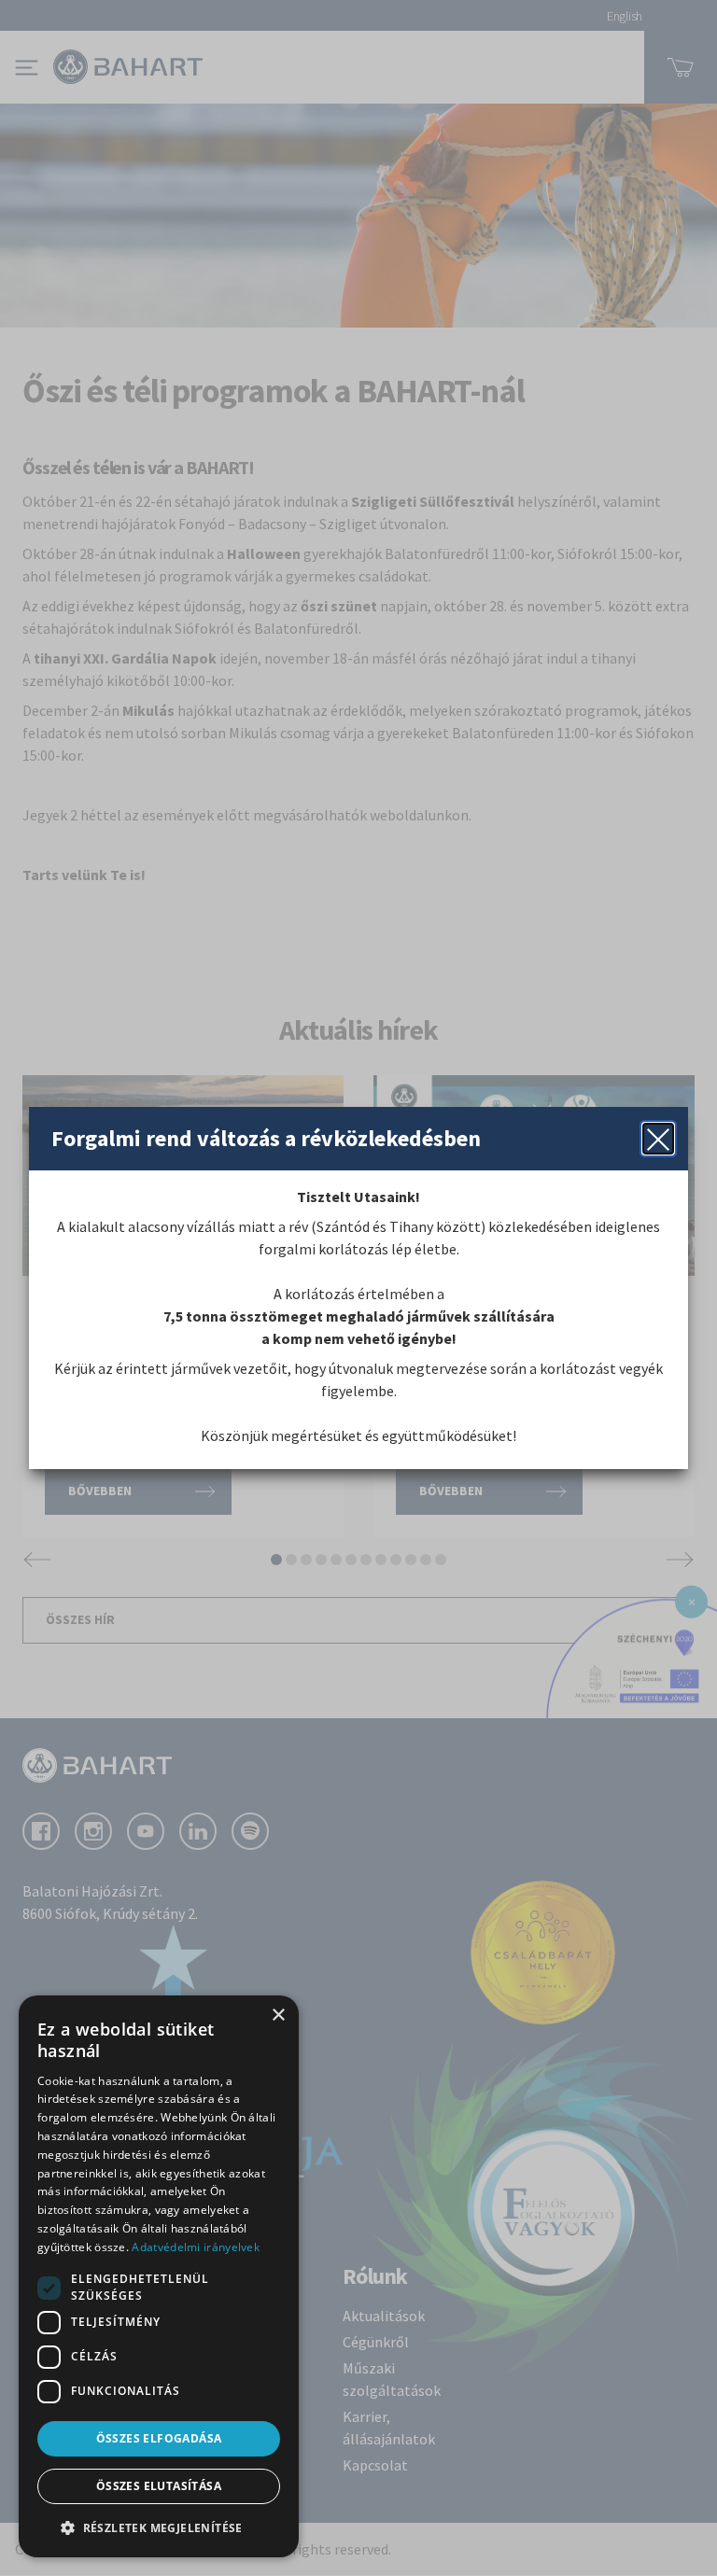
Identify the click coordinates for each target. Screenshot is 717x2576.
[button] (159, 2527)
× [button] (278, 2016)
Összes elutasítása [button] (159, 2486)
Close (658, 1139)
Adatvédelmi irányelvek (196, 2247)
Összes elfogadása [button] (159, 2438)
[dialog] (159, 2276)
